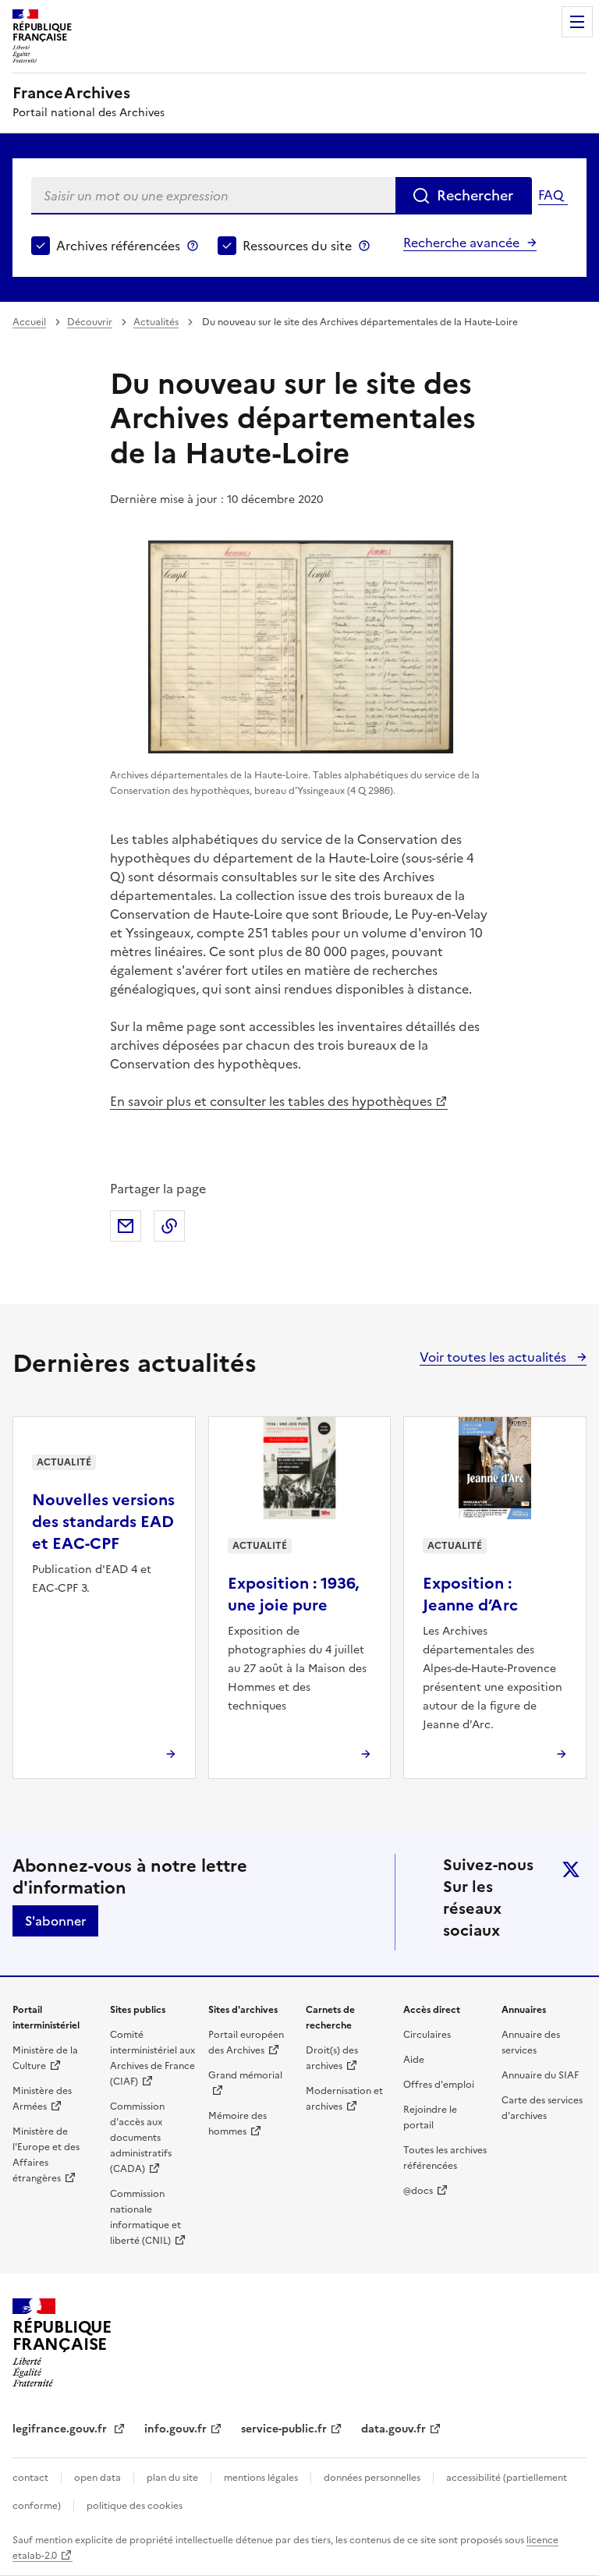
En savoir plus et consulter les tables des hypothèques (271, 1101)
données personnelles (372, 2478)
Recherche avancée (461, 243)
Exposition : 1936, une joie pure (293, 1594)
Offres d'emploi (439, 2085)
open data (97, 2478)
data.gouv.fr (393, 2429)
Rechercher (475, 195)
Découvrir (90, 322)
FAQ (551, 195)
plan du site (172, 2478)
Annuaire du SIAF (540, 2075)
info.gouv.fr (175, 2429)
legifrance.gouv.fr (61, 2429)
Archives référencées (118, 246)
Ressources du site (297, 246)
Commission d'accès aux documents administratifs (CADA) (141, 2138)
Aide (414, 2060)
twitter (571, 1869)
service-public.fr (284, 2429)
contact (30, 2478)
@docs (418, 2191)
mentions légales (261, 2478)
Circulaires (427, 2035)
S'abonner (55, 1921)
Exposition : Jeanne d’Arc (470, 1594)
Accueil (29, 322)
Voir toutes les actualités (494, 1357)
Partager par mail (126, 1226)
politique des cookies (135, 2506)
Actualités (156, 322)
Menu (577, 22)
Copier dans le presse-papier (169, 1226)
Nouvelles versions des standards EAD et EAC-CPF (103, 1522)
